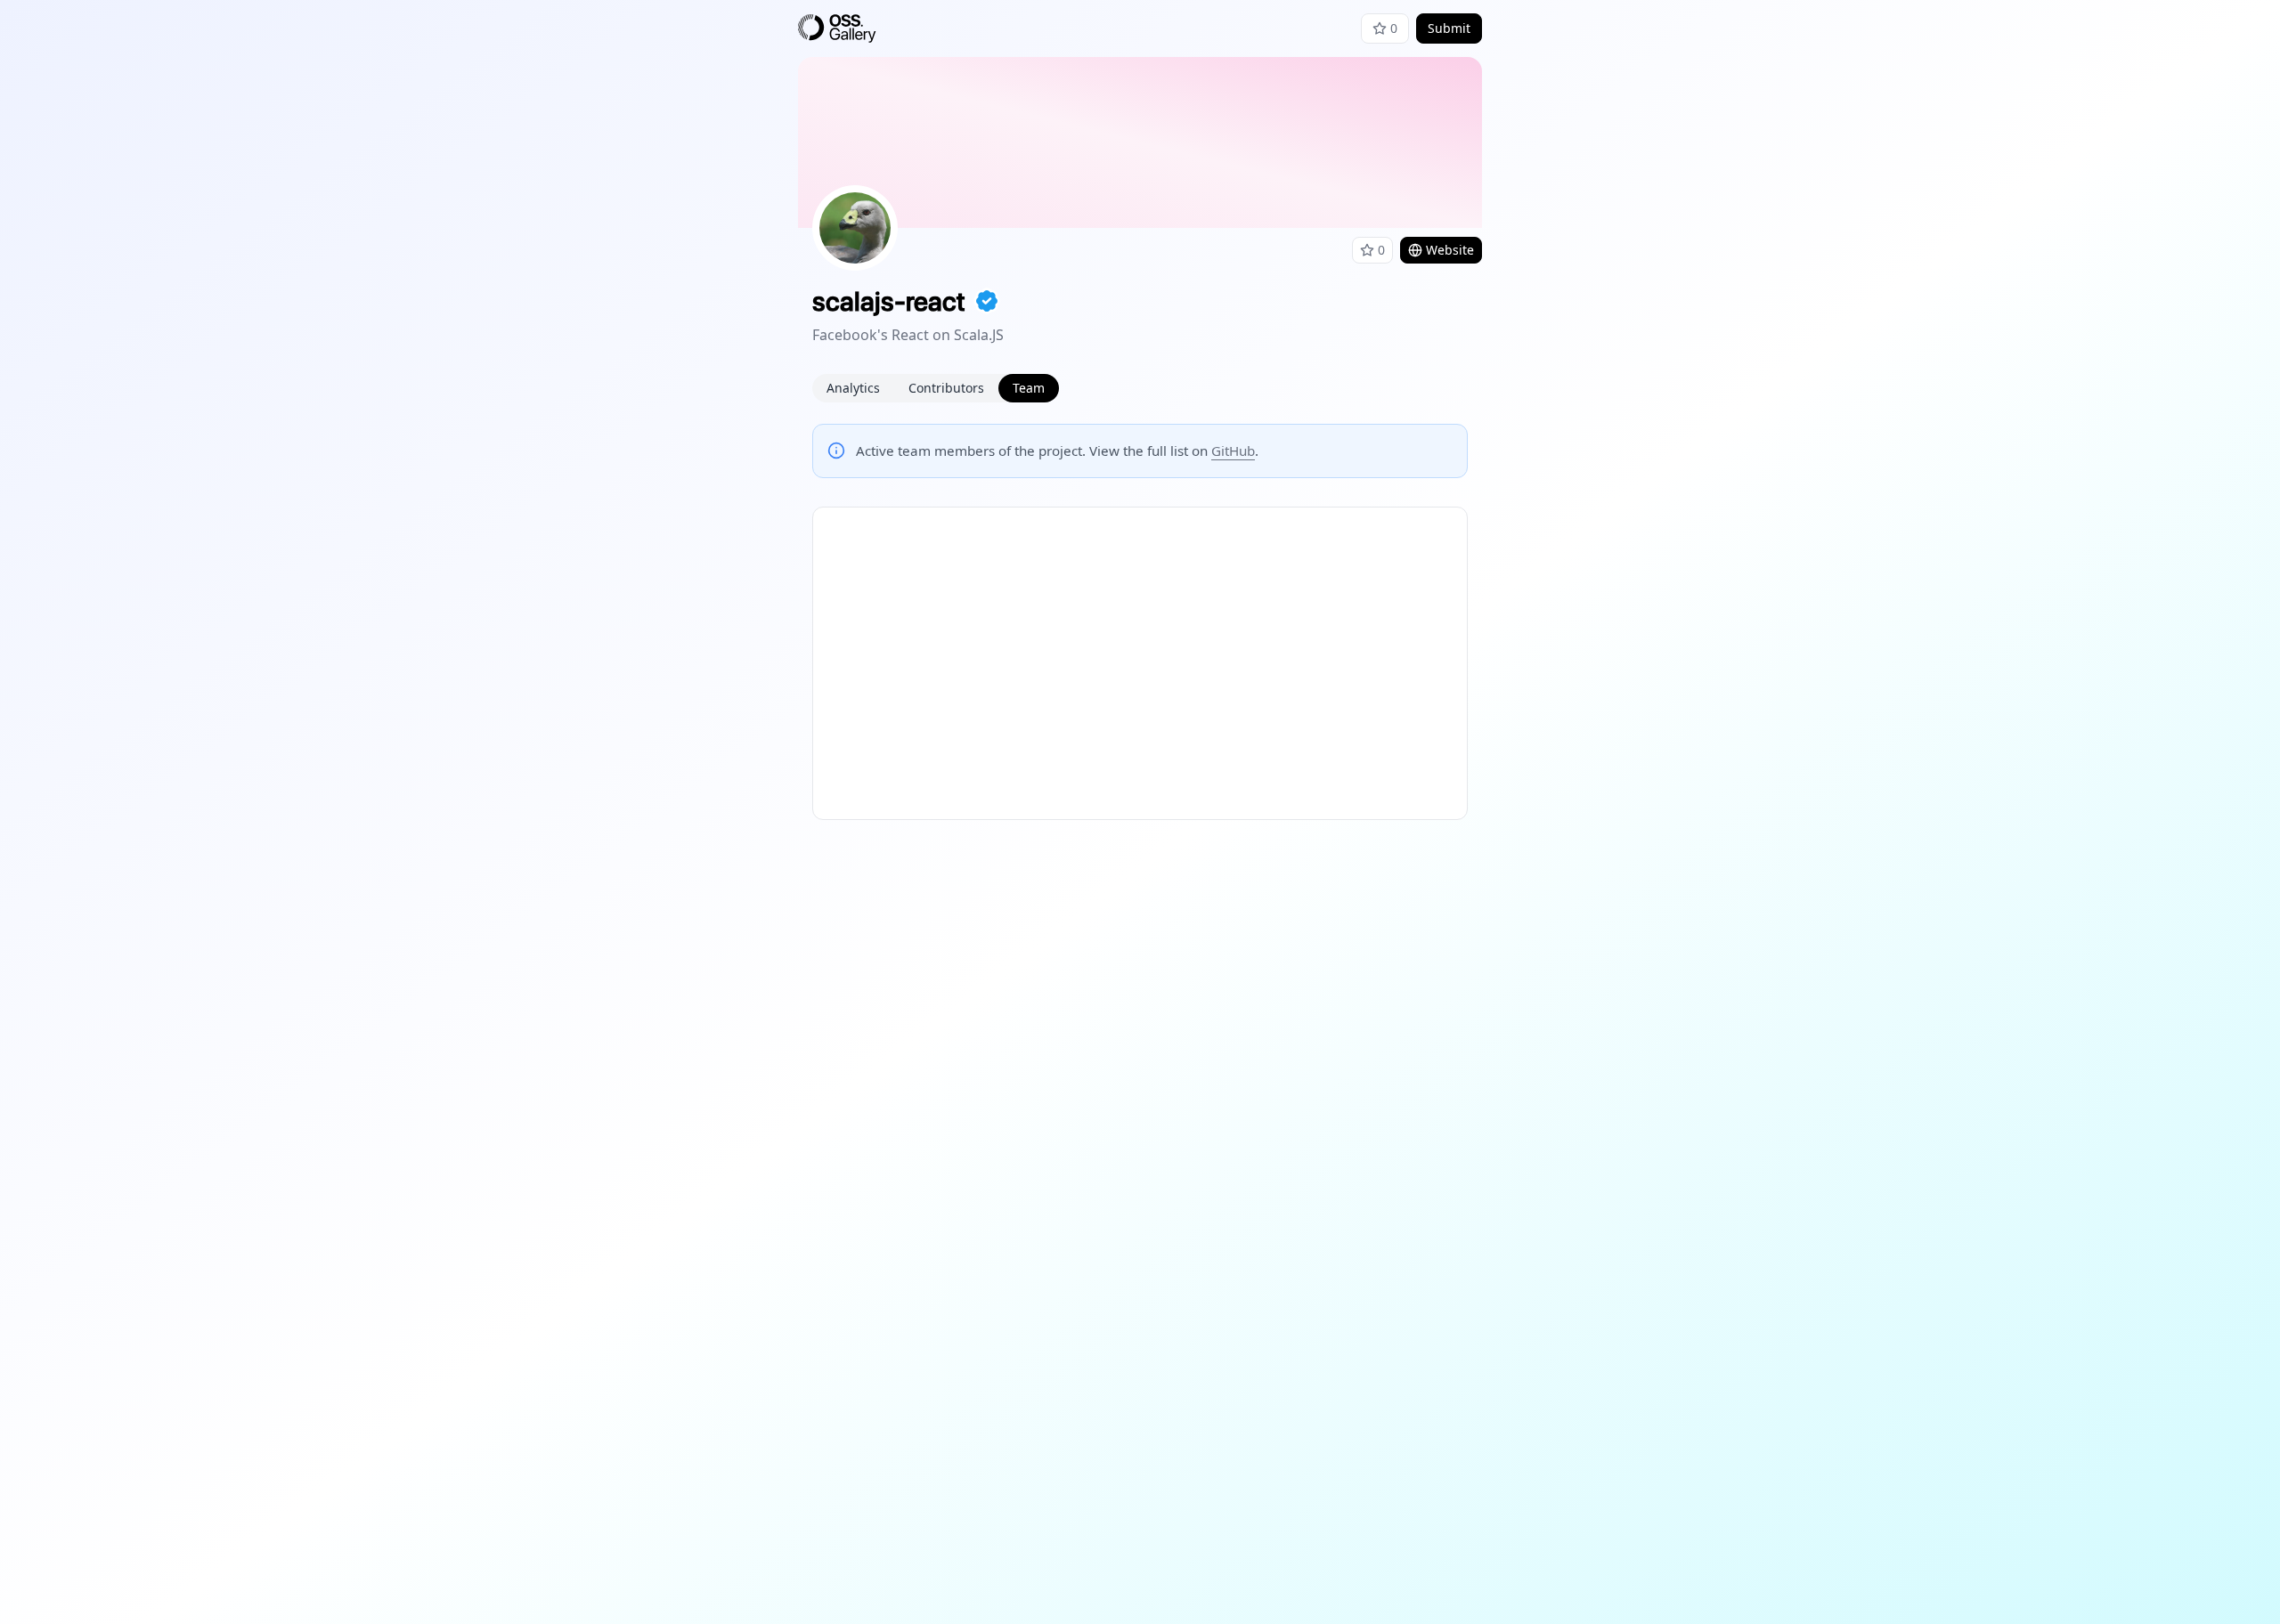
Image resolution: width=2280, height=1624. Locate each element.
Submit (1449, 28)
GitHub (1233, 451)
